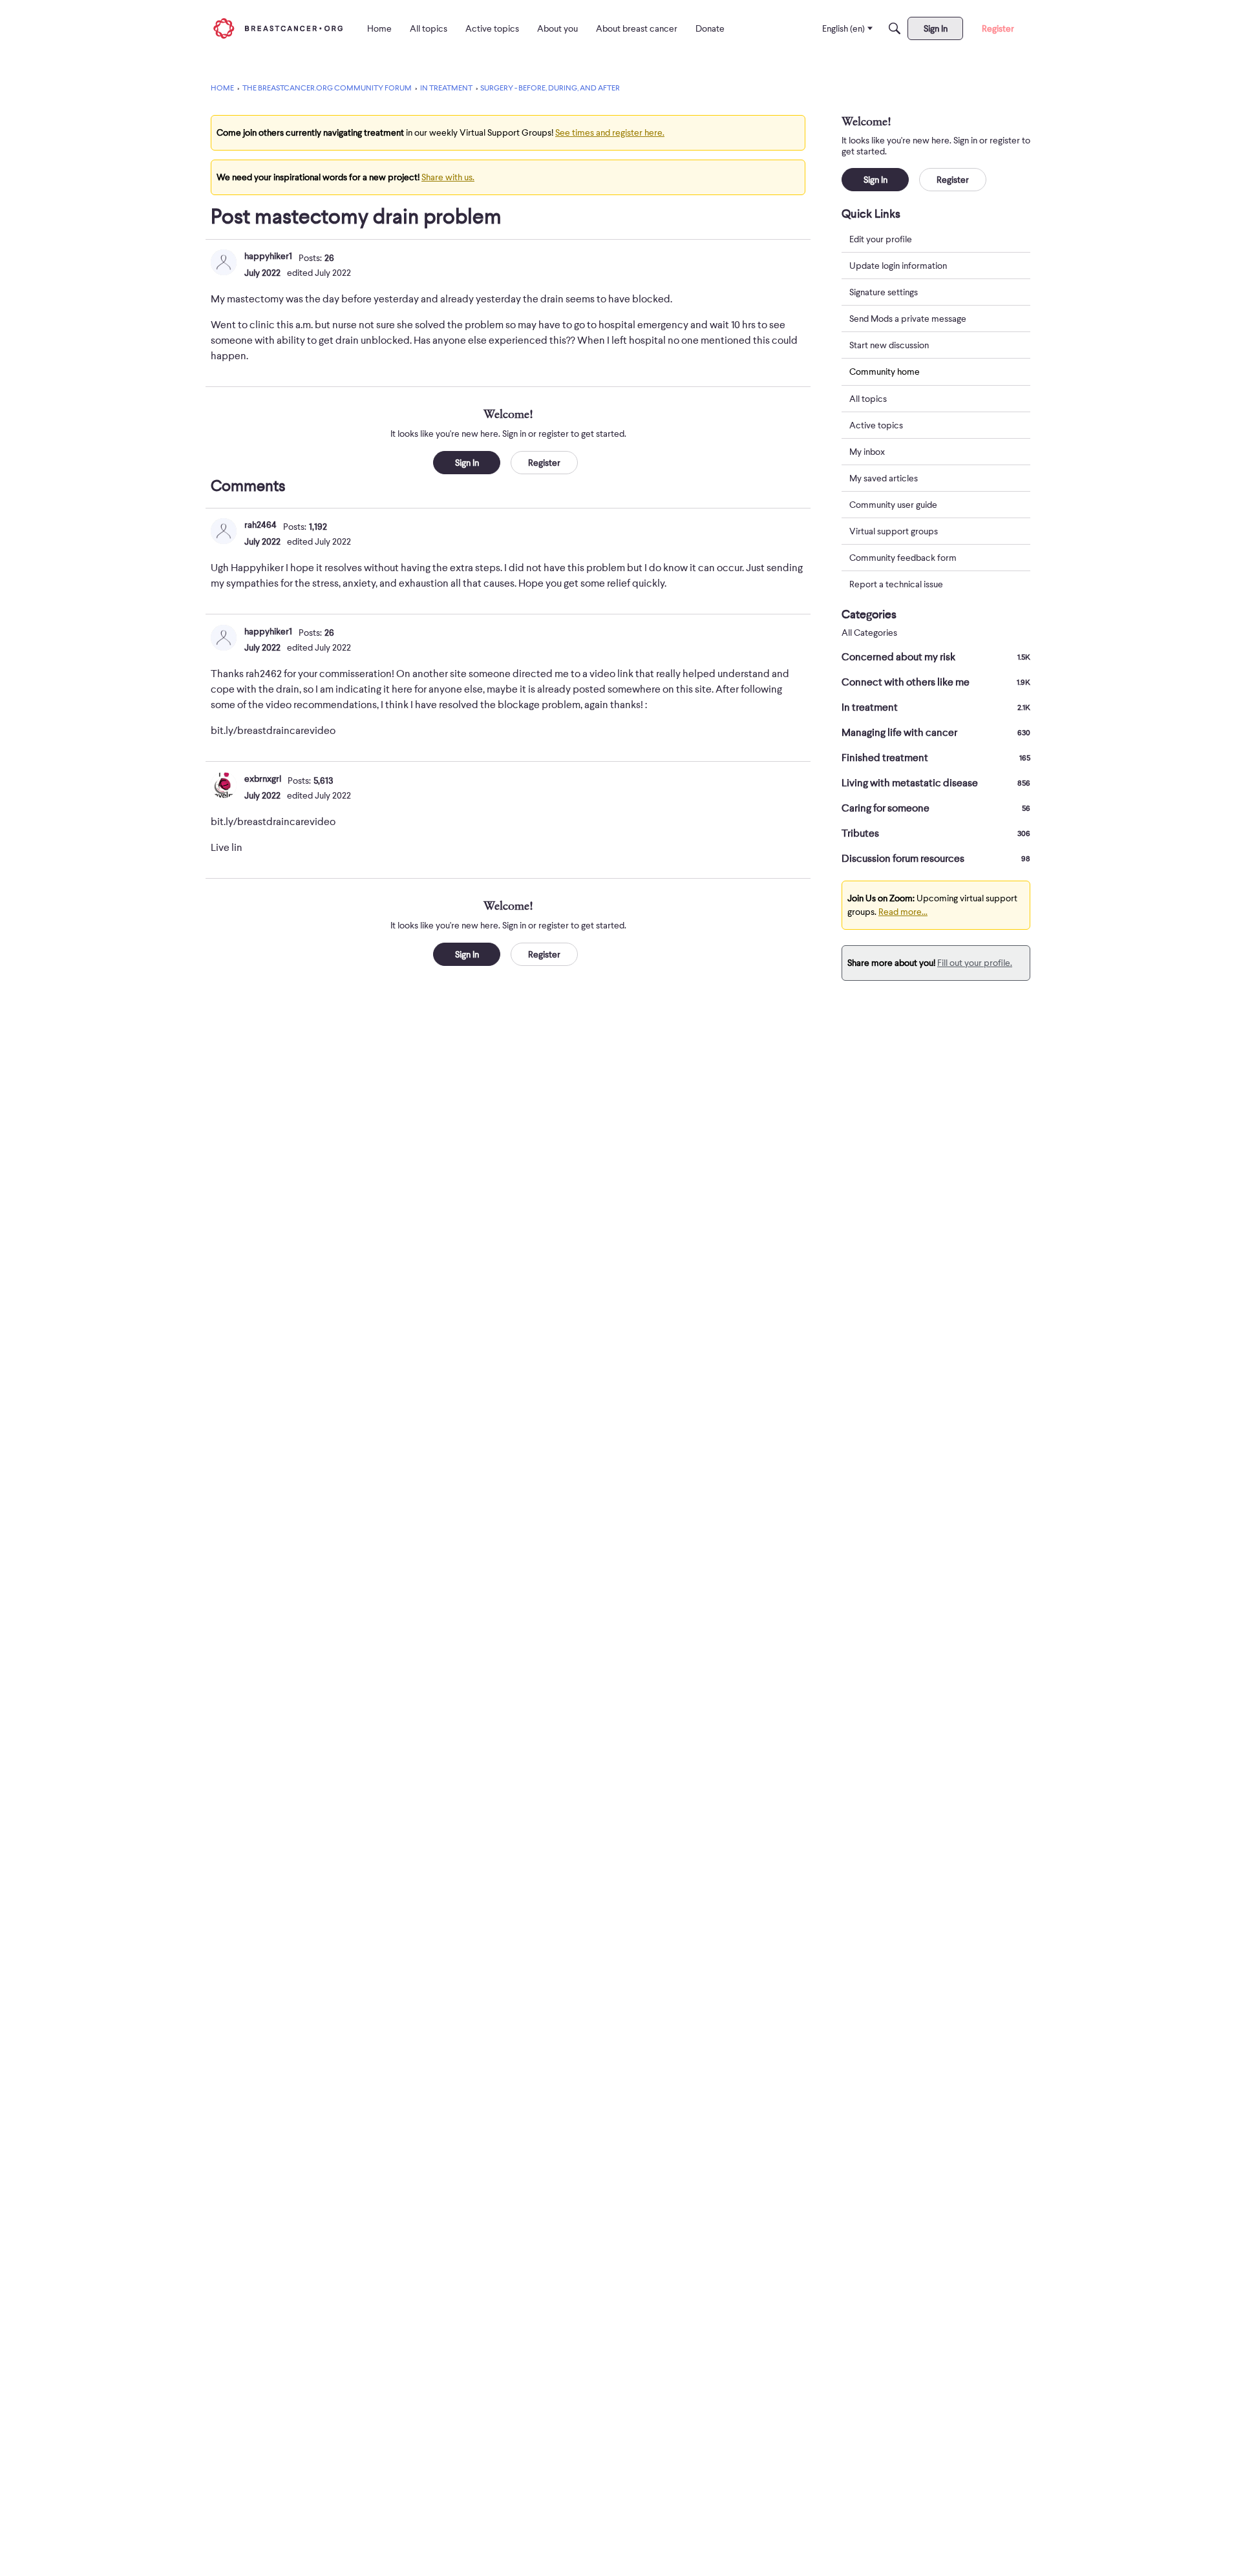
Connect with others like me (936, 682)
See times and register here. (610, 132)
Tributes (936, 833)
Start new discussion (889, 345)
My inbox (867, 452)
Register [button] (544, 463)
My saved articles (884, 478)
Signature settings (884, 292)
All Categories (869, 633)
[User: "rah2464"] (224, 531)
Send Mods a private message (908, 319)
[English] (278, 28)
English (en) (843, 28)
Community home (885, 372)
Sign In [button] (467, 463)
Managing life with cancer (936, 733)
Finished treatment (936, 758)
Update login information (898, 266)
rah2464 (260, 525)
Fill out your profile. (975, 963)
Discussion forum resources (936, 859)
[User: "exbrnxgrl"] (224, 785)
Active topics (876, 425)
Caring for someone (936, 808)
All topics (868, 399)
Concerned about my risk (936, 657)
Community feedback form (903, 558)
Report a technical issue (896, 584)
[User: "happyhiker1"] (224, 262)
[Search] (895, 28)
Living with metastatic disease (936, 783)
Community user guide (893, 505)
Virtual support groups (894, 531)
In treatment (936, 707)
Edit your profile (881, 239)
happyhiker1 (268, 256)
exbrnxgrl (263, 779)
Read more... (903, 912)
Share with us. (448, 177)
